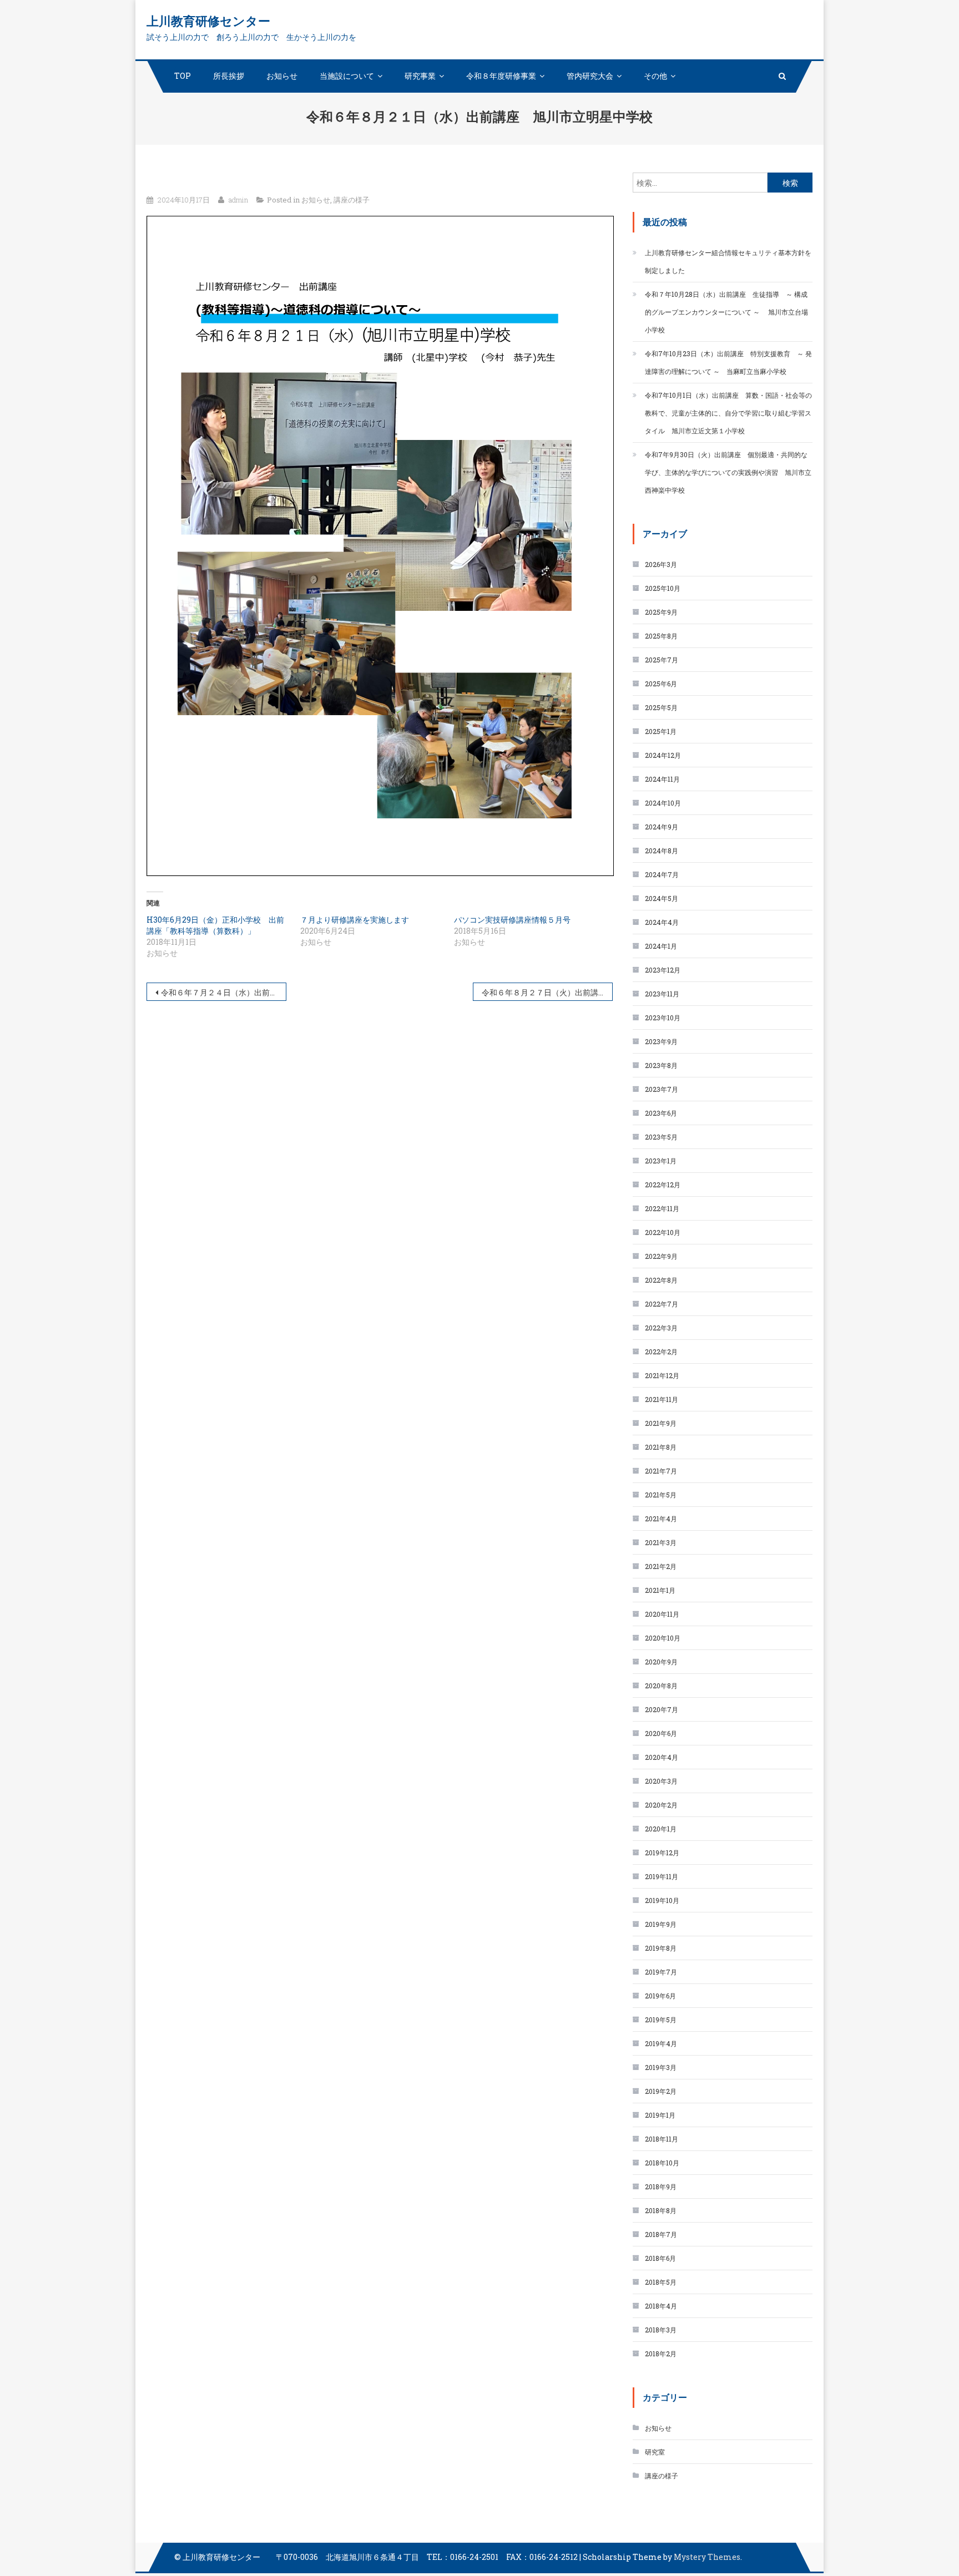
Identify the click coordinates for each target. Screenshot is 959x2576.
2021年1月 (660, 1590)
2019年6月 (660, 1996)
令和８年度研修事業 (501, 76)
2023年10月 (663, 1018)
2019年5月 (661, 2020)
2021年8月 (661, 1447)
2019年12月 (662, 1853)
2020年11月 (662, 1614)
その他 (655, 76)
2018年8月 (661, 2210)
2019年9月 (661, 1924)
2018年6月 (660, 2258)
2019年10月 (662, 1900)
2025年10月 (663, 588)
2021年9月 (661, 1423)
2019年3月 (661, 2067)
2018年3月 (661, 2330)
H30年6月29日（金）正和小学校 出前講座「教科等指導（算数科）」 (215, 925)
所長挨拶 (229, 76)
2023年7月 (662, 1089)
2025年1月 (661, 731)
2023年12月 (663, 970)
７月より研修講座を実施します (355, 920)
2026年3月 (661, 564)
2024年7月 (662, 874)
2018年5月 (661, 2282)
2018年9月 (661, 2187)
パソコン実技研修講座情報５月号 (512, 920)
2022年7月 (662, 1304)
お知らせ (282, 76)
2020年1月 (661, 1829)
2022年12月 (663, 1185)
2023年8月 (661, 1065)
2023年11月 (662, 994)
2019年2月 (661, 2091)
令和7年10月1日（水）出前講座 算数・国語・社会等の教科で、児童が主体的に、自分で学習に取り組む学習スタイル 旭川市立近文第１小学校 (728, 413)
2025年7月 (662, 660)
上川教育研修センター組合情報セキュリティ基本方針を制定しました (728, 261)
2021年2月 (661, 1566)
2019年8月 (661, 1948)
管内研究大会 (590, 76)
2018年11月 (662, 2139)
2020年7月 (662, 1709)
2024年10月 (663, 803)
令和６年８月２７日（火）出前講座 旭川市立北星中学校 (547, 992)
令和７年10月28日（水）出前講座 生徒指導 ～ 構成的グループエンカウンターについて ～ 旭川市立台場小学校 (726, 312)
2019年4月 (661, 2043)
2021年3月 (661, 1542)
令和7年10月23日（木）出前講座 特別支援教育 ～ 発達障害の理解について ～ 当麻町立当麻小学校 (728, 362)
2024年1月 (661, 946)
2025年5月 (661, 707)
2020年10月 (663, 1638)
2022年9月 (661, 1256)
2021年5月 (661, 1495)
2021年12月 (662, 1375)
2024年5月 (662, 898)
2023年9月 (661, 1041)
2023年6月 (661, 1113)
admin (238, 200)
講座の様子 (352, 200)
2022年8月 (661, 1280)
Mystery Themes (707, 2557)
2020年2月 (661, 1805)
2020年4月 (662, 1757)
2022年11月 (662, 1208)
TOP (183, 76)
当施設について (347, 76)
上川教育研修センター (208, 21)
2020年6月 (661, 1733)
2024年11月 (662, 779)
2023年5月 (661, 1137)
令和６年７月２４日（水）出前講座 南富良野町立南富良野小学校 (224, 992)
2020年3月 (661, 1781)
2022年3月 (661, 1328)
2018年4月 (661, 2306)
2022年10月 (663, 1232)
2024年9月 (662, 827)
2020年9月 (661, 1662)
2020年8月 (661, 1686)
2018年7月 (661, 2234)
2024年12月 (663, 755)
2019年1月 (660, 2115)
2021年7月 (661, 1471)
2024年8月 (662, 851)
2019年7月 (661, 1972)
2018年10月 (662, 2163)
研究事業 (420, 76)
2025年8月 (661, 636)
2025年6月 (661, 684)
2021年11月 (662, 1399)
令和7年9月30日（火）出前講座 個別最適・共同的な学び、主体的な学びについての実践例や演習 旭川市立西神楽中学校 (728, 472)
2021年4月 (661, 1519)
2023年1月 (661, 1161)
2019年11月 (662, 1876)
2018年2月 (661, 2354)
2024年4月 (662, 922)
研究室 (655, 2452)
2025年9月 (661, 612)
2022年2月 (661, 1352)
